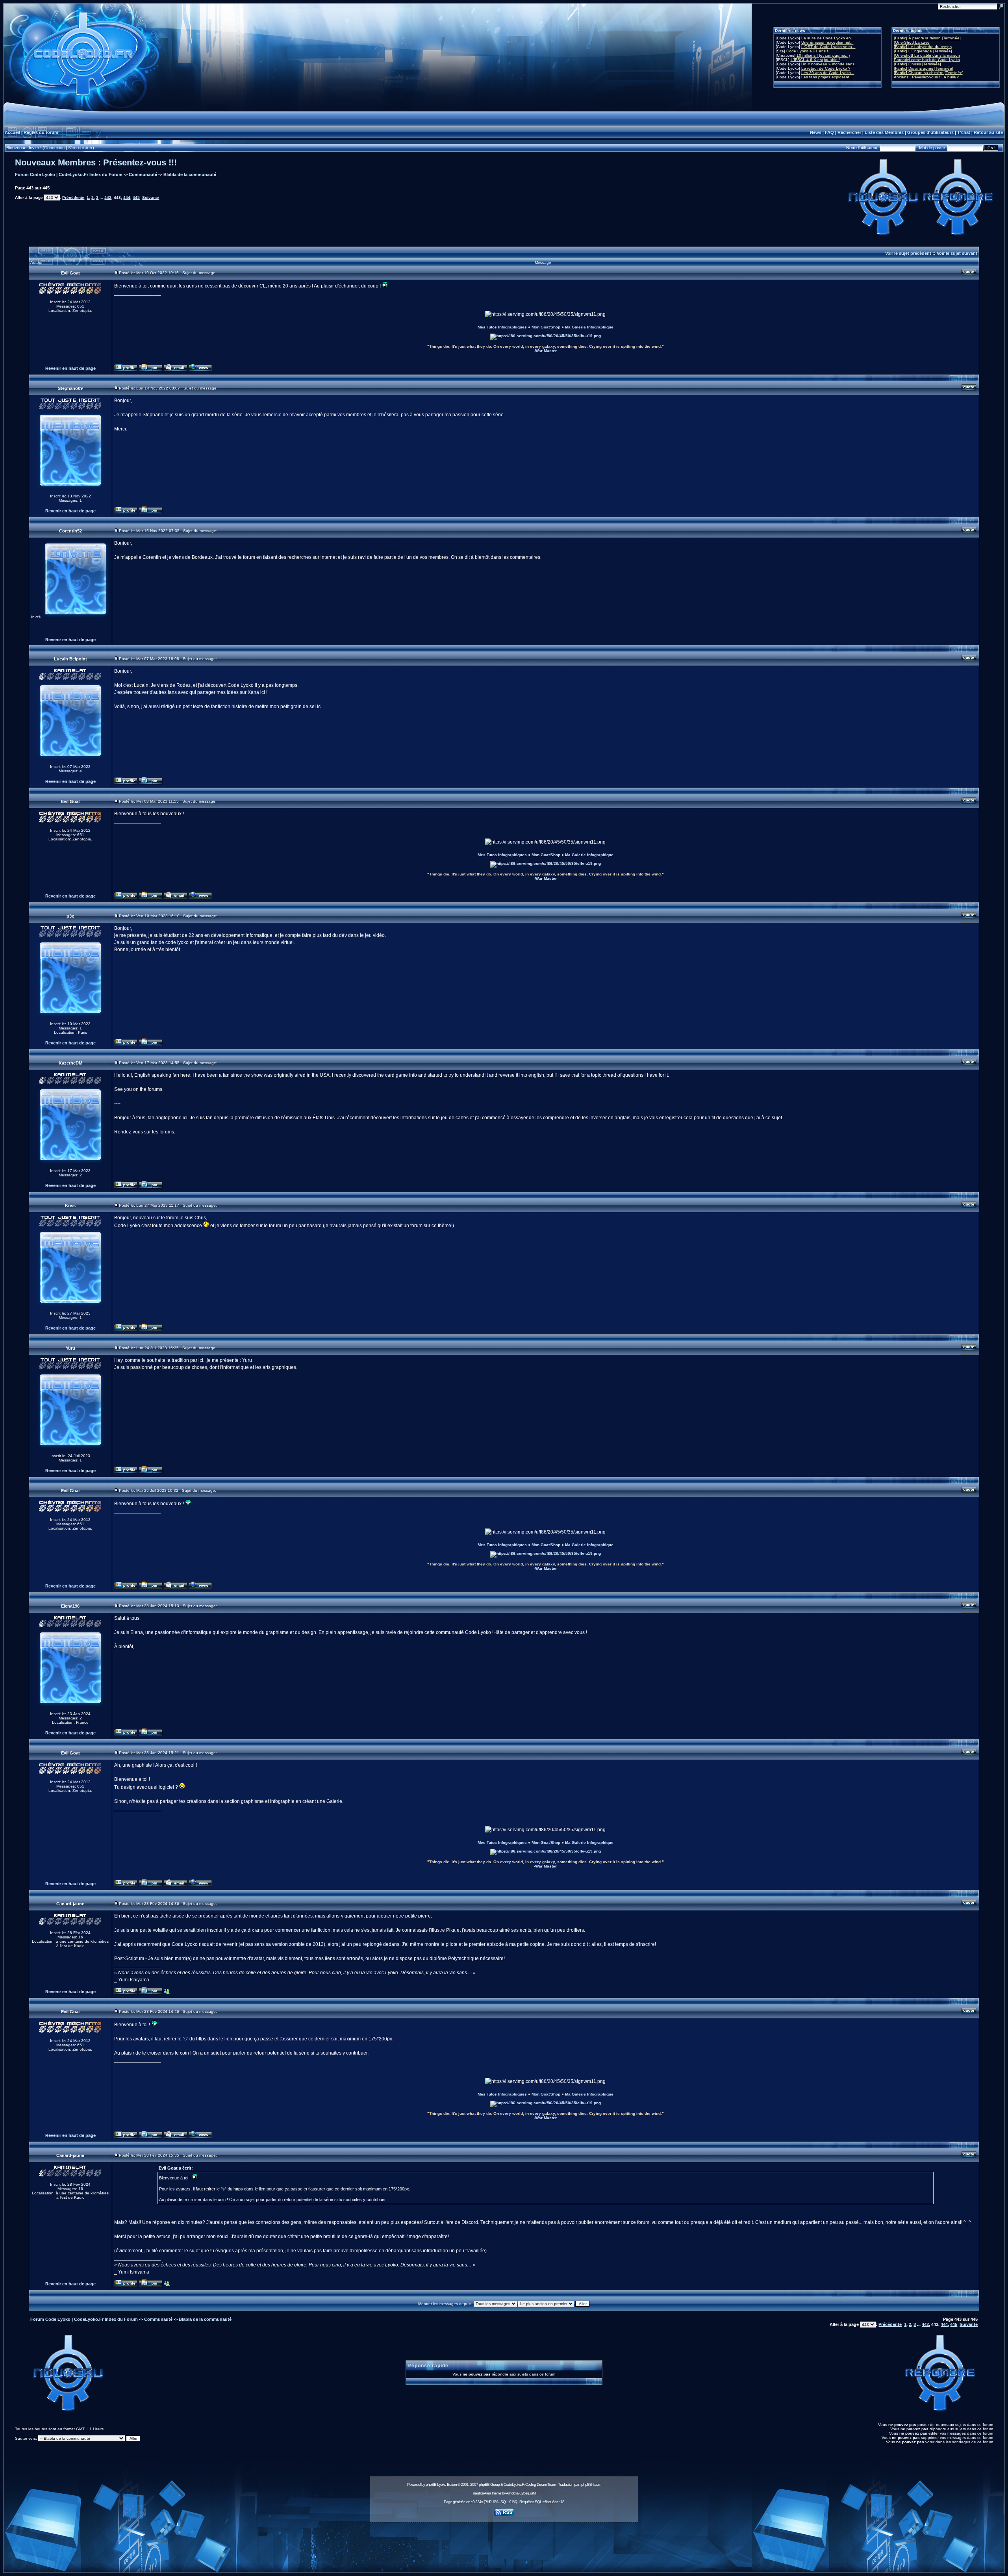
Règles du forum (41, 132)
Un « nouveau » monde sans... (830, 64)
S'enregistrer (80, 148)
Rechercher (849, 132)
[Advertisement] (504, 2543)
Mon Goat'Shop (546, 327)
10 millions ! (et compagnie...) (823, 55)
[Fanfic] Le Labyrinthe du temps (923, 47)
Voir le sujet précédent (908, 253)
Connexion (54, 148)
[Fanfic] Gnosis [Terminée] (917, 64)
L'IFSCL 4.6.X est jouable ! (815, 60)
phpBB (431, 2484)
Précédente (73, 198)
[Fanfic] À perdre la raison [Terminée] (927, 38)
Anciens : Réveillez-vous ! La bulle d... (928, 77)
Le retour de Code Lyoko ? (826, 68)
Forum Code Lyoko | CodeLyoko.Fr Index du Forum (69, 174)
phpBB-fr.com (591, 2484)
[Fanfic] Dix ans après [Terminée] (924, 68)
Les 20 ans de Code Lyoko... (828, 73)
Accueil (12, 132)
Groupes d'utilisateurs (930, 132)
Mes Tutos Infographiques (502, 327)
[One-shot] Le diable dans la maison (927, 55)
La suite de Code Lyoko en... (828, 38)
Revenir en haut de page (70, 368)
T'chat (964, 132)
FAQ (829, 132)
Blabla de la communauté (190, 174)
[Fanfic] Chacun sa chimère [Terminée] (929, 73)
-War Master (545, 351)
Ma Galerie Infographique (589, 327)
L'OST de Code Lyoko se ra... (828, 47)
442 (108, 198)
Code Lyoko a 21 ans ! (807, 51)
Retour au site (988, 132)
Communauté (143, 174)
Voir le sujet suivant (957, 253)
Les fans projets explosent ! (826, 77)
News (816, 132)
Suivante (151, 198)
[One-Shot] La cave (912, 42)
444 (127, 198)
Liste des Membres (884, 132)
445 (136, 198)
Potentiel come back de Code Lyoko (927, 60)
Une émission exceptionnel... (827, 42)
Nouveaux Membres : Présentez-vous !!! (96, 162)
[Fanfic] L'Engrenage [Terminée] (923, 51)
